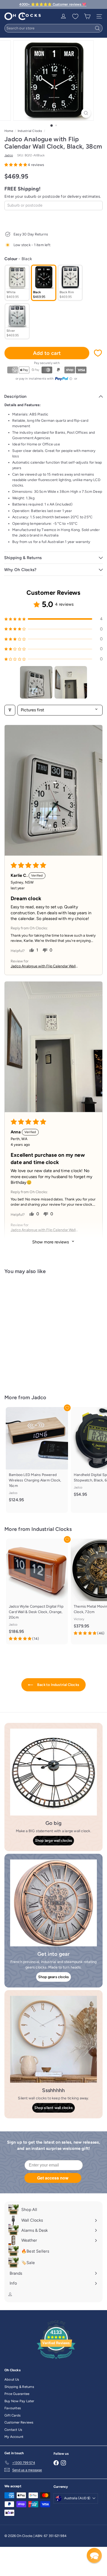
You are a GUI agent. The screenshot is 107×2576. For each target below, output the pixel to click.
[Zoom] (86, 113)
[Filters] (10, 710)
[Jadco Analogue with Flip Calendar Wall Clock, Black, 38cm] (37, 1331)
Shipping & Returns (19, 2387)
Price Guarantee (17, 2394)
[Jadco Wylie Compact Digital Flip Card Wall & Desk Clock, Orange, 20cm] (37, 1592)
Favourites (13, 2408)
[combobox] (53, 28)
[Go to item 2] (71, 682)
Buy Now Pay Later (19, 2401)
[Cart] (87, 16)
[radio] (17, 283)
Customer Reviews (19, 2422)
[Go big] (53, 1772)
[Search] (97, 28)
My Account (14, 2437)
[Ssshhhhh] (53, 2039)
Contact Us (13, 2430)
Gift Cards (12, 2415)
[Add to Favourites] (98, 353)
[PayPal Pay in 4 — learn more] (64, 379)
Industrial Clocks (30, 131)
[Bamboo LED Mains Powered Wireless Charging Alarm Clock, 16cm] (37, 1457)
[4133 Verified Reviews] (56, 2360)
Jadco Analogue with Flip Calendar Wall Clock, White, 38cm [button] (43, 966)
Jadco (39, 1397)
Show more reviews (51, 1242)
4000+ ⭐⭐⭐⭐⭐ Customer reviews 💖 (53, 4)
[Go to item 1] (36, 682)
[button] (16, 165)
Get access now (53, 2178)
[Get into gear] (53, 1903)
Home (9, 131)
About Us (12, 2379)
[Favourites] (75, 16)
